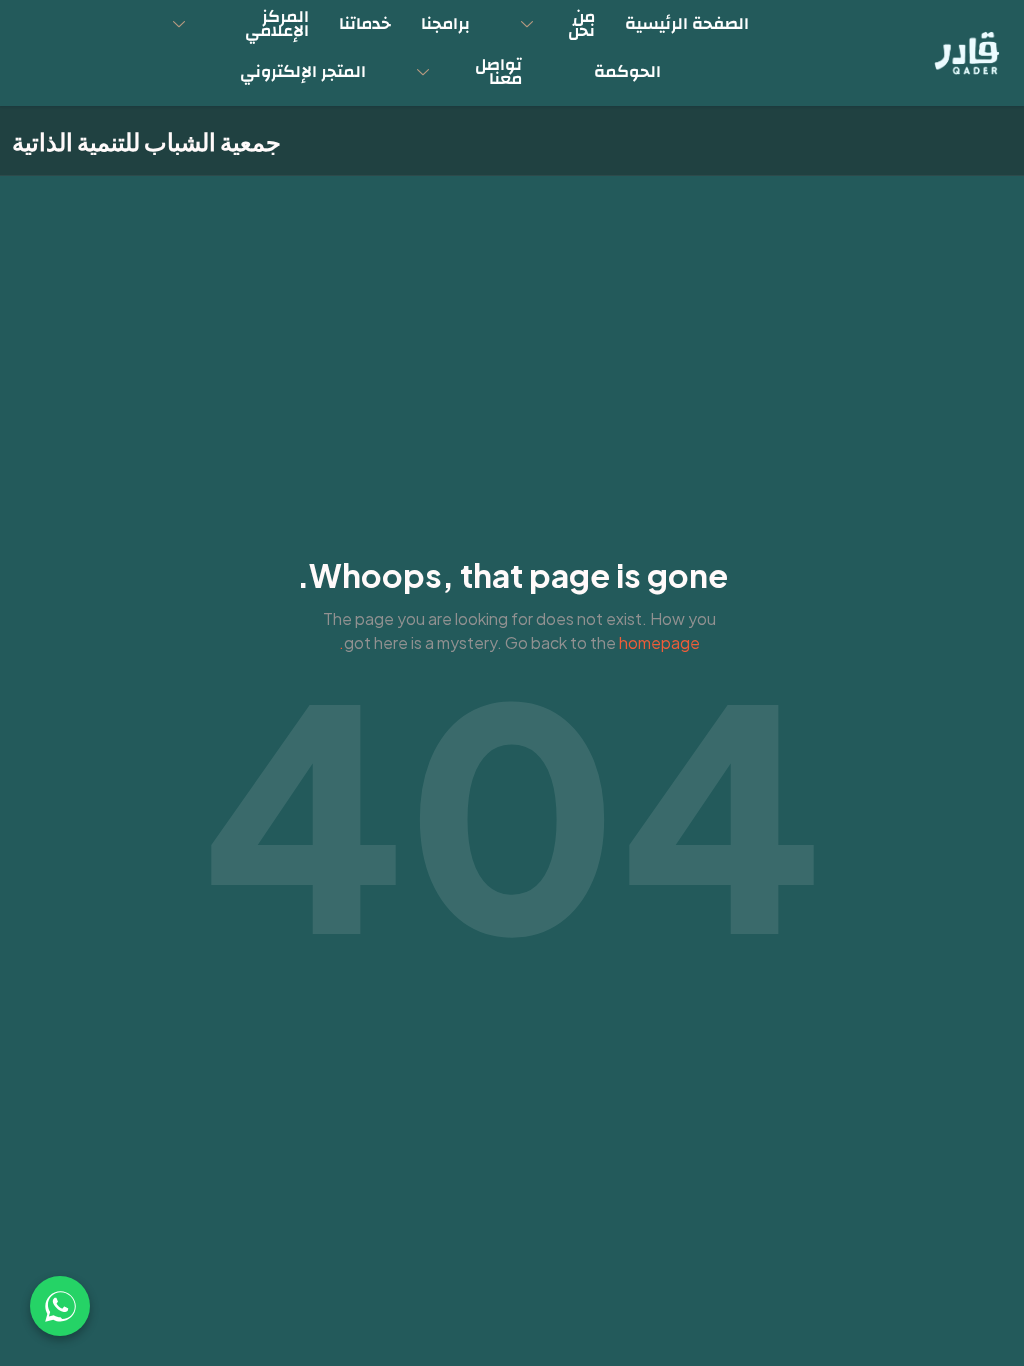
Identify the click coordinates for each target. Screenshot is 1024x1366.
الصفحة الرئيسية (687, 23)
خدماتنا (365, 23)
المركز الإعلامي (277, 23)
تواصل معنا (498, 71)
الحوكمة (627, 71)
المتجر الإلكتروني (303, 71)
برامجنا (445, 23)
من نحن (581, 23)
